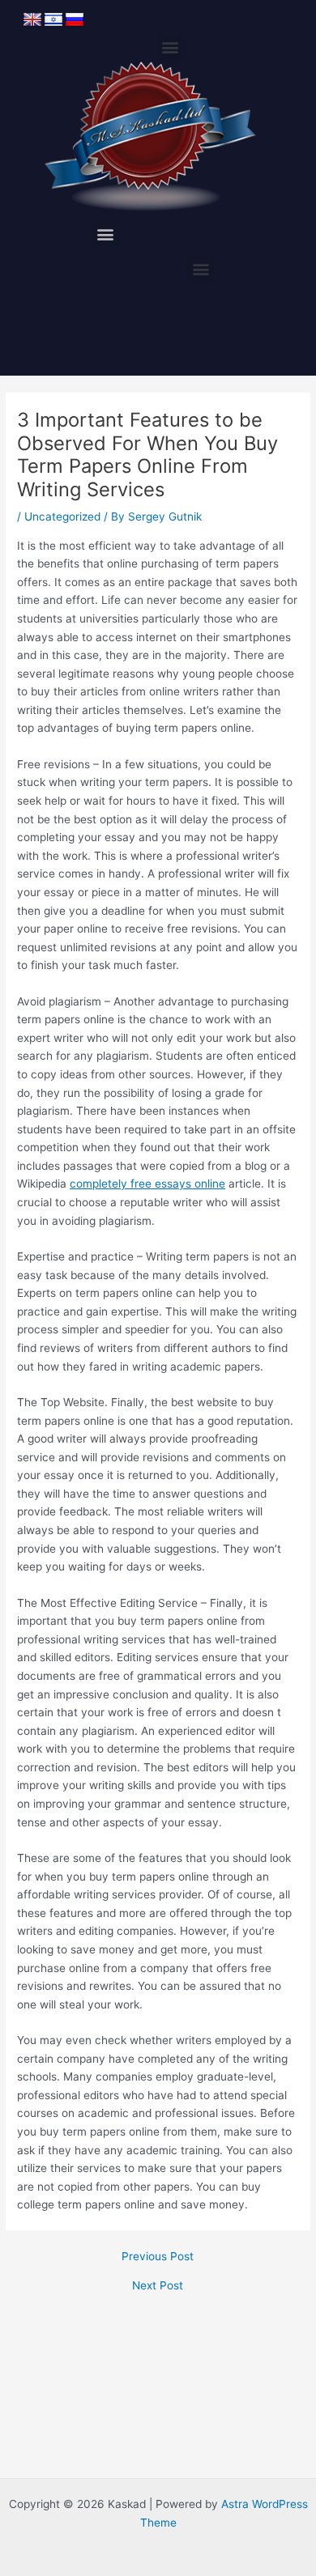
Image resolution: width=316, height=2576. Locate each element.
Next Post (158, 2286)
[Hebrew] (53, 20)
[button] (171, 47)
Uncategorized (62, 516)
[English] (32, 20)
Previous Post (158, 2257)
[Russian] (75, 20)
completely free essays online (147, 1184)
